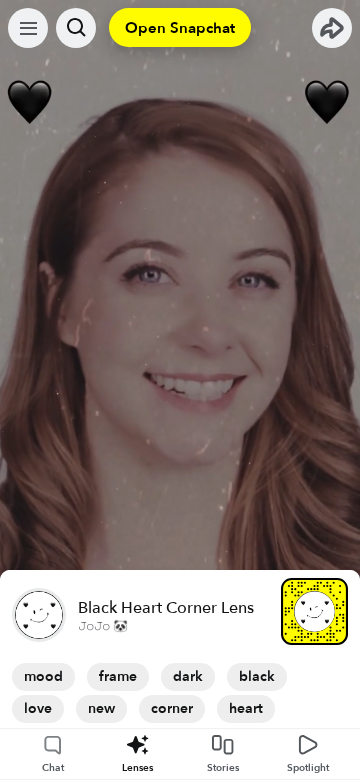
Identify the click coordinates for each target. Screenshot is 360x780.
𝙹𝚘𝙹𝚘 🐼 (103, 626)
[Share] (332, 28)
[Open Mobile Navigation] (28, 28)
